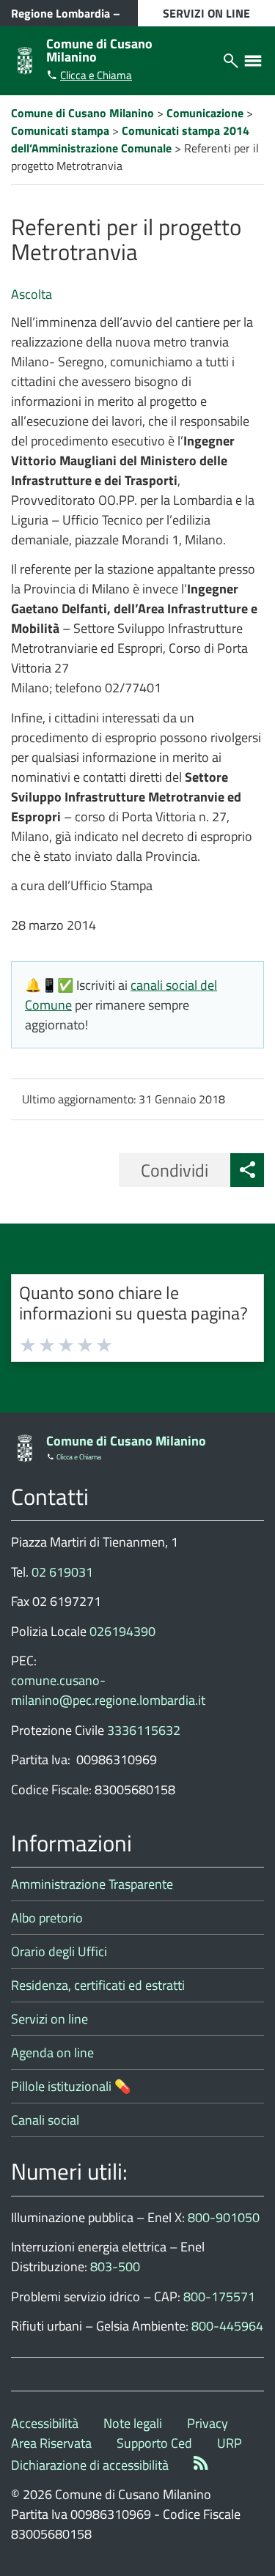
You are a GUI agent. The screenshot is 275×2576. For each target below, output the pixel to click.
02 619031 (62, 1572)
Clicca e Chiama (96, 75)
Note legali (133, 2423)
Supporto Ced (154, 2443)
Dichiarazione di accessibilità (90, 2465)
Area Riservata (51, 2443)
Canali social (45, 2120)
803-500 (115, 2266)
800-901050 (224, 2217)
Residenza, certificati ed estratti (98, 1985)
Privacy (208, 2423)
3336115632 (144, 1730)
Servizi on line (49, 2019)
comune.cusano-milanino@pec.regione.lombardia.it (108, 1690)
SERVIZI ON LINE (206, 13)
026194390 (122, 1631)
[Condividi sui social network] (247, 1170)
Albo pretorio (47, 1918)
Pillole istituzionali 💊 (71, 2086)
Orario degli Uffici (59, 1951)
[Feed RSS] (201, 2465)
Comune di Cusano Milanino (99, 50)
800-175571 (219, 2296)
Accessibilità (45, 2423)
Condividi (175, 1170)
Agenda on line (52, 2053)
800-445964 (227, 2326)
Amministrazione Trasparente (92, 1884)
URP (230, 2443)
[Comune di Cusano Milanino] (25, 59)
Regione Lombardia (60, 13)
